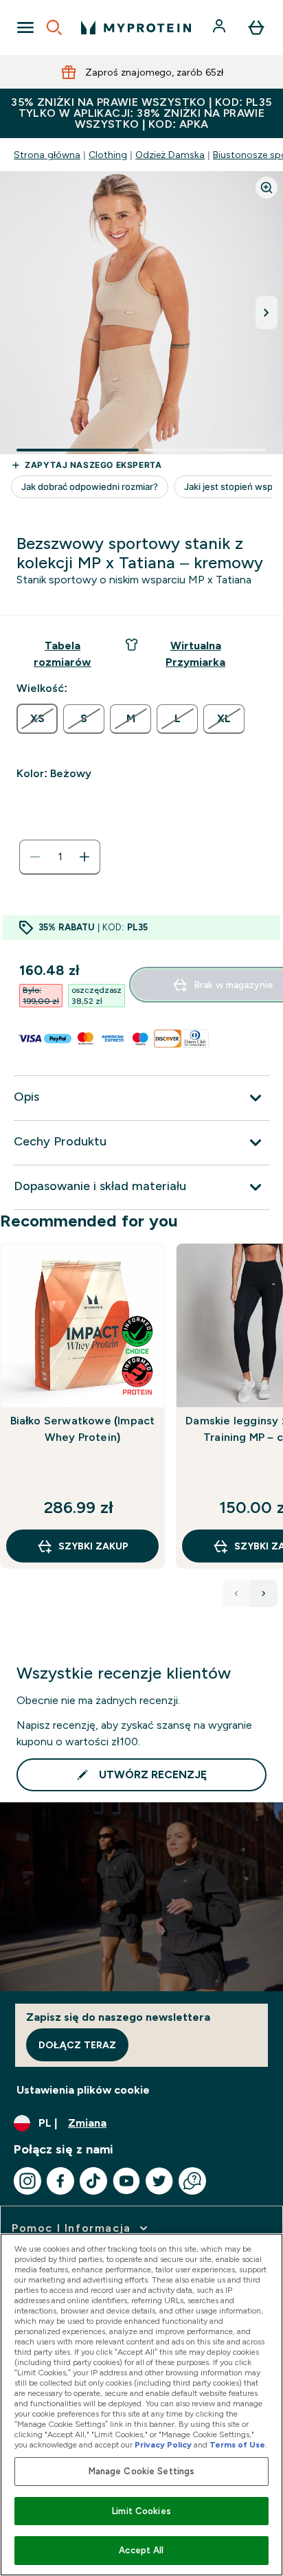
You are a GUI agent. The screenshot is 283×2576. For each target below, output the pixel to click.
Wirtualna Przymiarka (195, 654)
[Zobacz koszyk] (256, 27)
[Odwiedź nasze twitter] (159, 2181)
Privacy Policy (163, 2445)
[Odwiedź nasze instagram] (27, 2181)
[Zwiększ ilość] (84, 857)
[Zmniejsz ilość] (35, 857)
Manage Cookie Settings (142, 2471)
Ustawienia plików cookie (83, 2090)
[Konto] (220, 27)
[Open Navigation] (25, 27)
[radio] (37, 719)
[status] (60, 857)
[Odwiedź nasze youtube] (126, 2181)
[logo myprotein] (136, 27)
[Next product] (264, 1593)
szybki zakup (93, 1546)
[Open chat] (192, 2181)
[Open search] (54, 27)
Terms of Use (237, 2445)
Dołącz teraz (77, 2045)
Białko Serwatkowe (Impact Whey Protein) (83, 1429)
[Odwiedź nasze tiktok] (93, 2181)
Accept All (141, 2550)
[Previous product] (236, 1593)
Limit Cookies (141, 2511)
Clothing (108, 155)
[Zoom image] (267, 188)
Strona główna (47, 155)
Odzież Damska (170, 155)
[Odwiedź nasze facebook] (60, 2181)
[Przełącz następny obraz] (267, 313)
